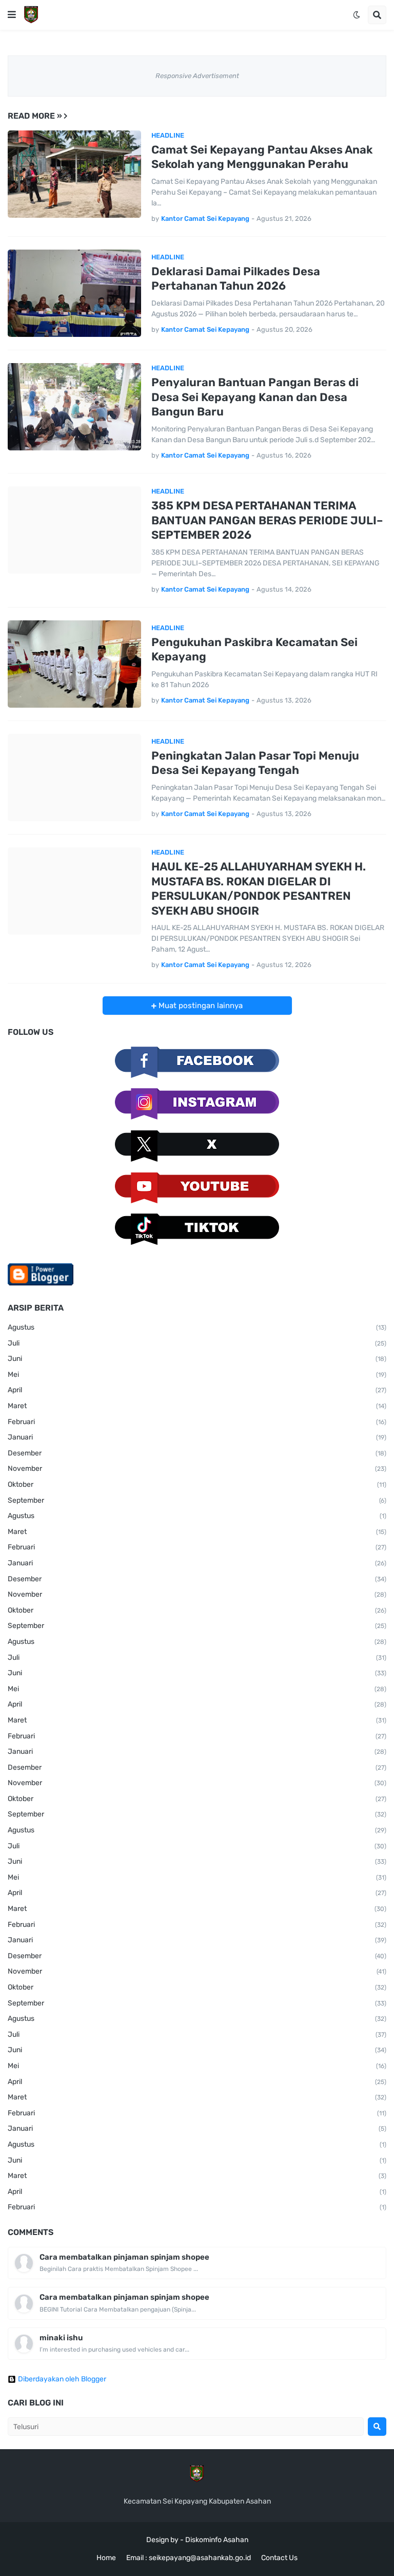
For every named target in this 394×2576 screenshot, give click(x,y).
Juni (197, 1359)
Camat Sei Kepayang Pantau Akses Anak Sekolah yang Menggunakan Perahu (262, 157)
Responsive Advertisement (197, 76)
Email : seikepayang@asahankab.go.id (189, 2558)
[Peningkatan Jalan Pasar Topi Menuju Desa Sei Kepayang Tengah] (74, 778)
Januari (197, 1437)
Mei (197, 1375)
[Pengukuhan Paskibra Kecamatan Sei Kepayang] (74, 664)
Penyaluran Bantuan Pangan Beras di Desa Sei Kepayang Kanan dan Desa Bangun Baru (255, 397)
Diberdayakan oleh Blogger (62, 2379)
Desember (197, 1453)
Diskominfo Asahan (217, 2540)
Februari (197, 1422)
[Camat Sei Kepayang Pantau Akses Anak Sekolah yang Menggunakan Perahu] (74, 174)
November (197, 1469)
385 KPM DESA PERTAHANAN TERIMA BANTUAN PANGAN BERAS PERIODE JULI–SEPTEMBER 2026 (267, 520)
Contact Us (279, 2558)
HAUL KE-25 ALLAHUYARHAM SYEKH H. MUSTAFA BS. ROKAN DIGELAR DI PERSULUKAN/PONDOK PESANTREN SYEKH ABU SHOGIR (259, 889)
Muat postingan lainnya (200, 1006)
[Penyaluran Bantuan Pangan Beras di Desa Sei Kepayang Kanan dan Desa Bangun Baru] (74, 407)
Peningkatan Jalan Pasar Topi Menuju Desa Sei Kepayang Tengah (255, 763)
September (197, 1500)
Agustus (197, 1327)
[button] (12, 15)
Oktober (197, 1484)
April (197, 1390)
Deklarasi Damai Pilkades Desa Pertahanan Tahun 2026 (236, 279)
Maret (197, 1406)
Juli (197, 1343)
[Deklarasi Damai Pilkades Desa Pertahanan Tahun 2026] (74, 293)
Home (106, 2558)
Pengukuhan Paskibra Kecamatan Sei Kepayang (254, 650)
